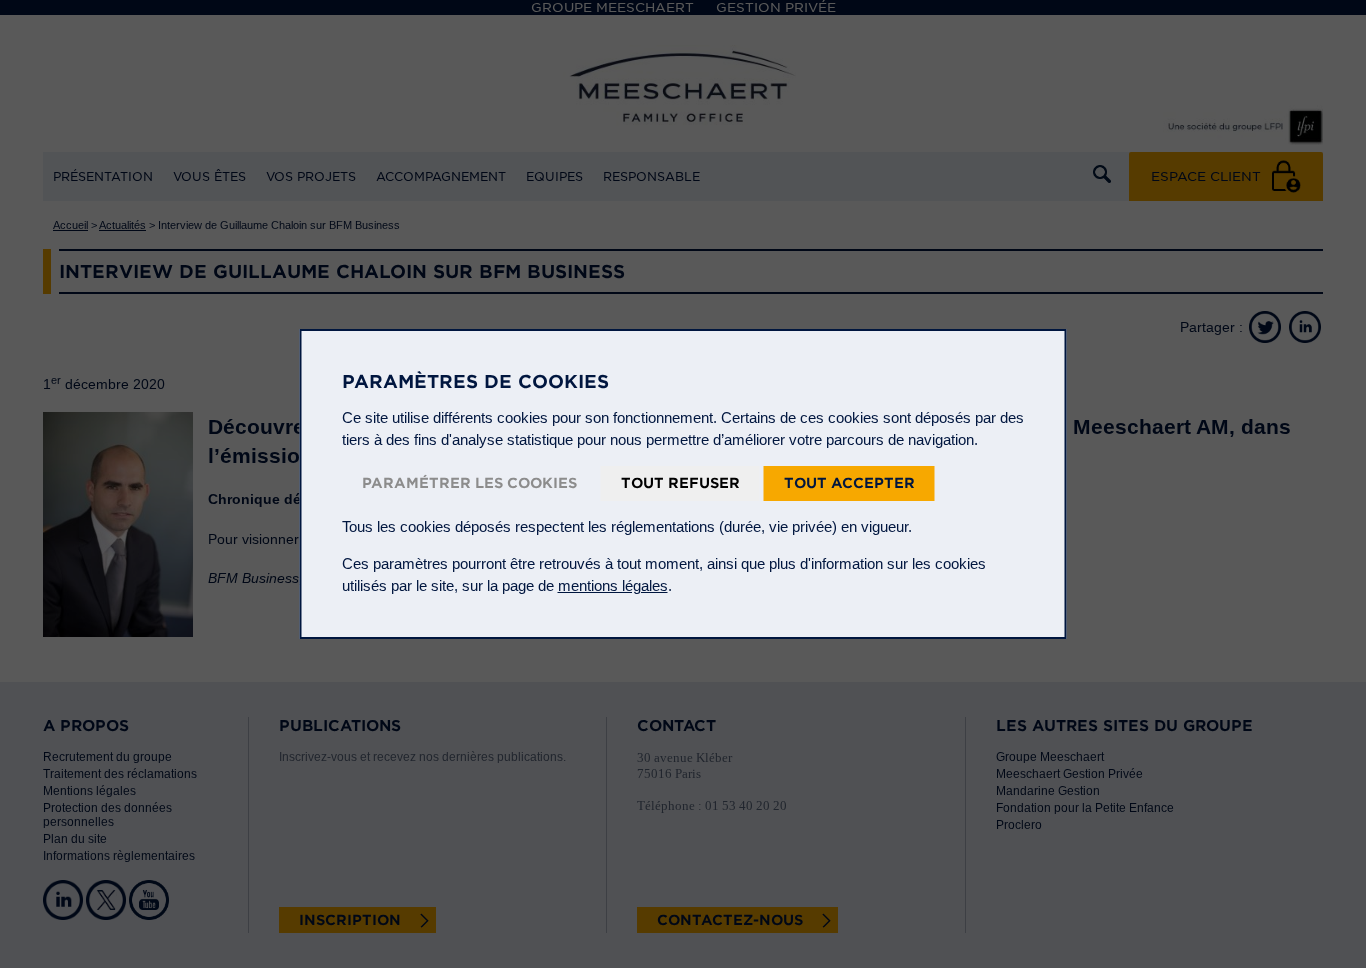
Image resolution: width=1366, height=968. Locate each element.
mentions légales (613, 585)
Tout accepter (849, 483)
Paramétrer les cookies (469, 483)
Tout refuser (680, 483)
